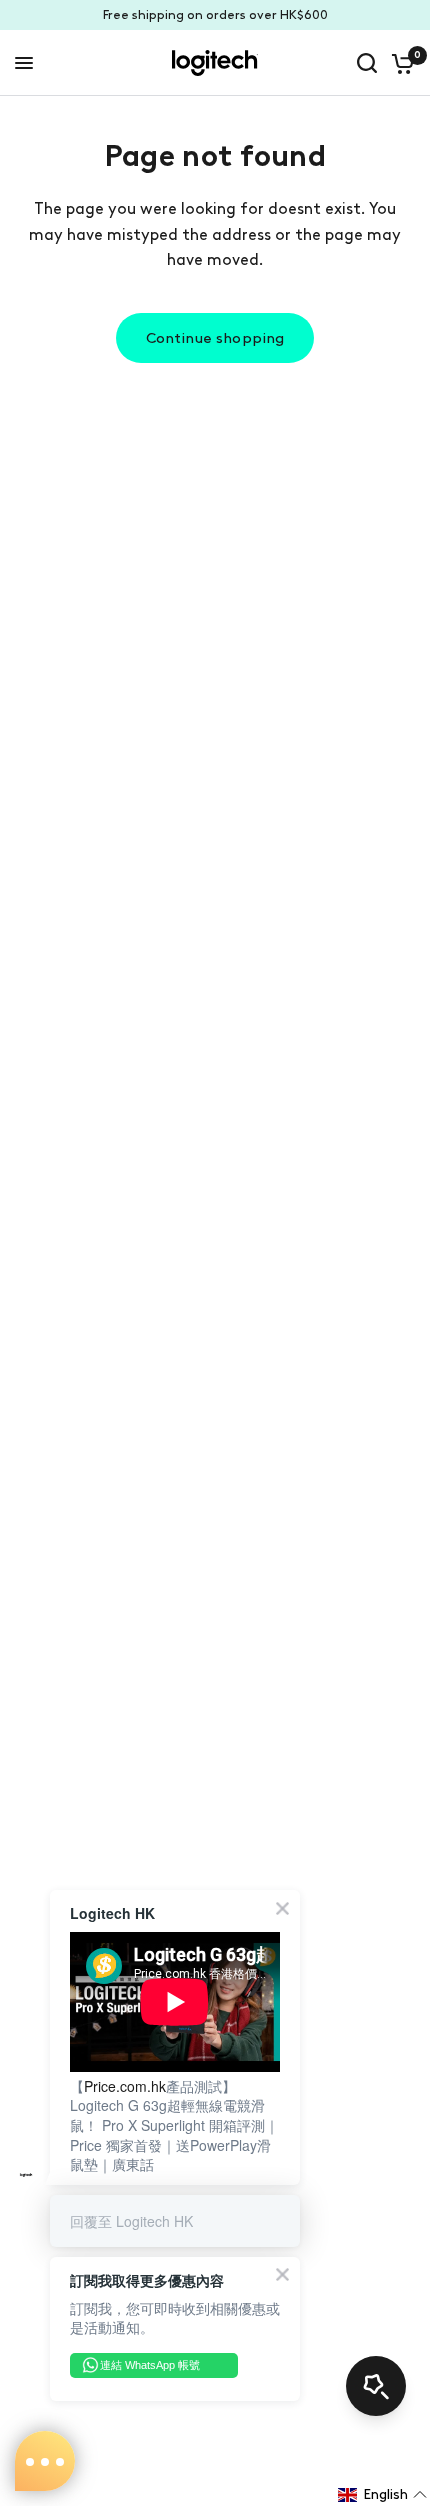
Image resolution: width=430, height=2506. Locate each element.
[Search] (367, 63)
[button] (383, 2495)
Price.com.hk (125, 2086)
